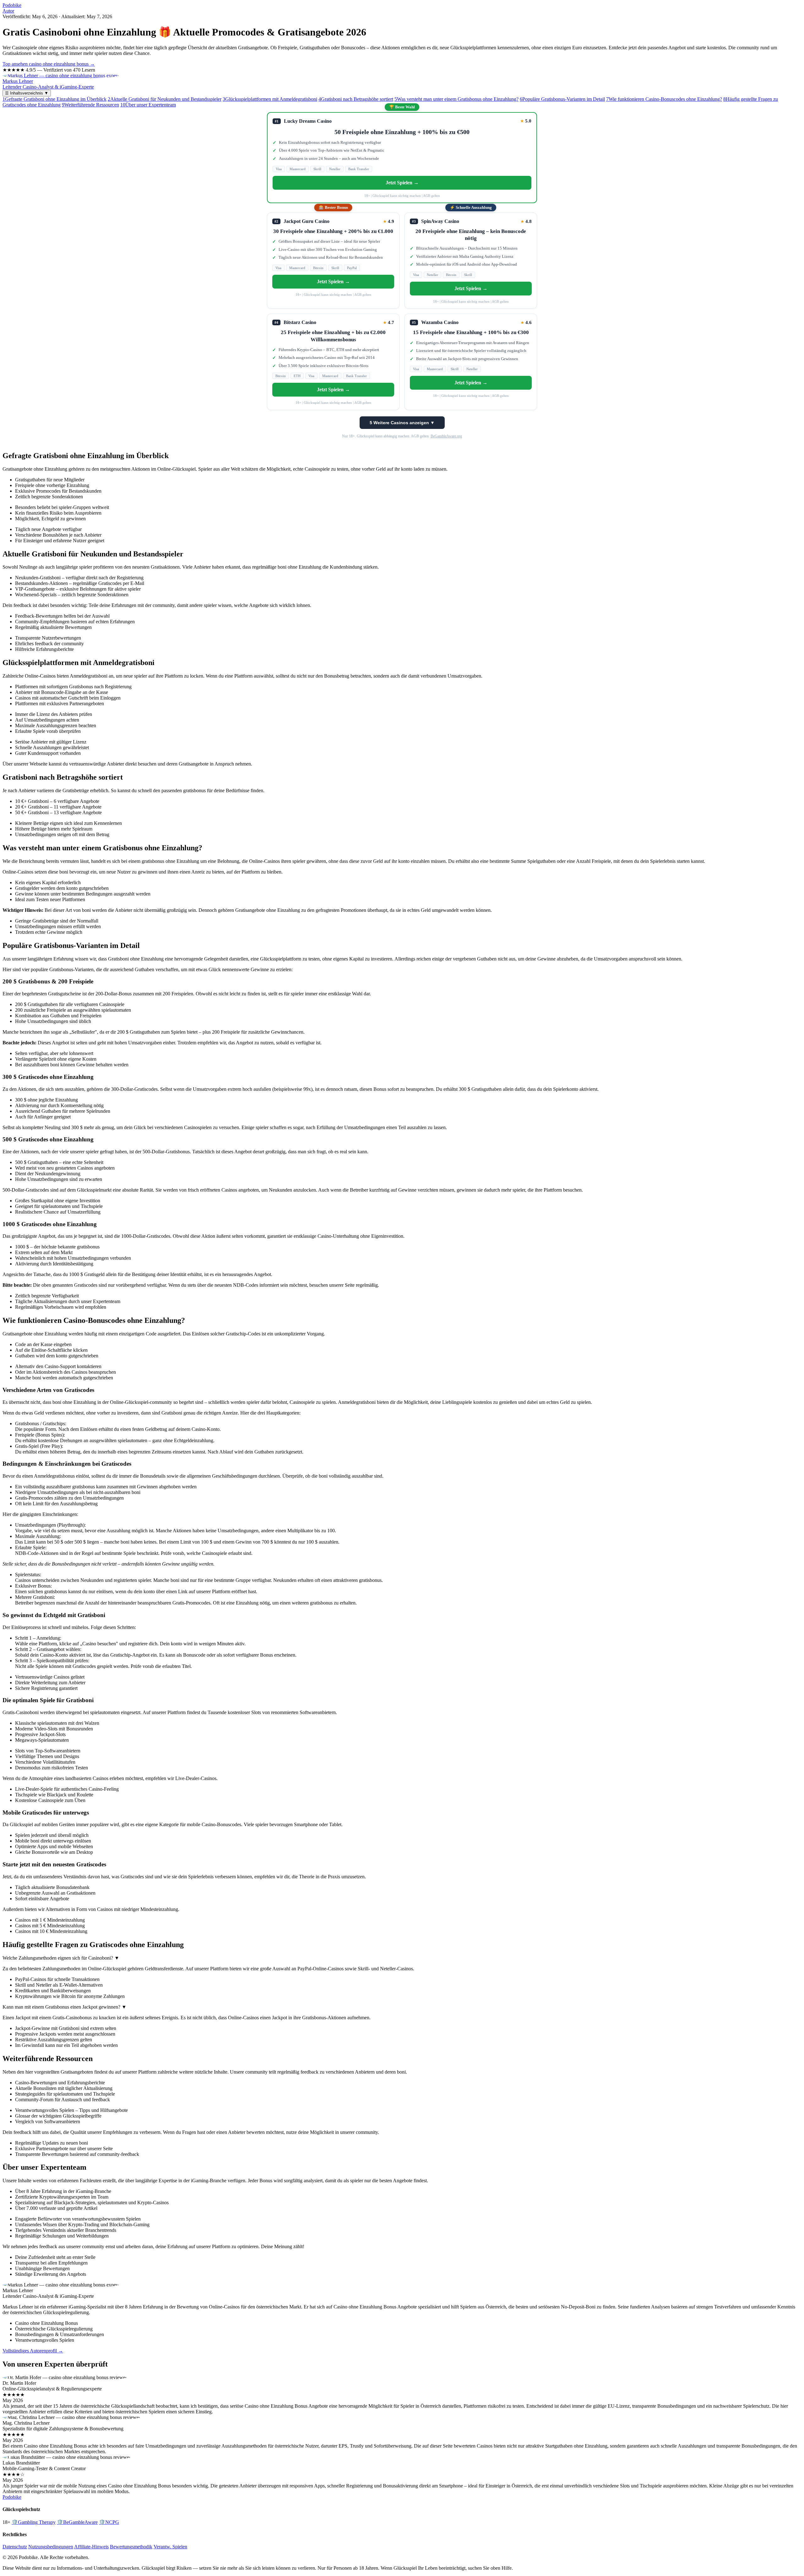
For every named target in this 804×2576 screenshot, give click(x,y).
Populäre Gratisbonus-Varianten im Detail (562, 99)
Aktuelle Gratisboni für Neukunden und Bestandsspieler (165, 99)
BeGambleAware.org (446, 436)
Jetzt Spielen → (402, 183)
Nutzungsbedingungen (51, 2547)
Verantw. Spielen (170, 2547)
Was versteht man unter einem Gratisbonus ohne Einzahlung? (456, 99)
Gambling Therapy (34, 2522)
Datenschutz (15, 2547)
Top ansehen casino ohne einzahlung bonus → (49, 64)
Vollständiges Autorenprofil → (33, 2351)
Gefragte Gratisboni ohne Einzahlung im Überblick (54, 99)
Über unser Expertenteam (148, 105)
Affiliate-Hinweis (91, 2547)
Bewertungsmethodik (131, 2547)
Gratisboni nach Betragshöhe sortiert (356, 99)
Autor (8, 11)
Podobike (12, 5)
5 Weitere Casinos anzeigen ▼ (402, 423)
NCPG (109, 2522)
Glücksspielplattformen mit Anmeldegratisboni (270, 99)
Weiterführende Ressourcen (90, 105)
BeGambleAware (77, 2522)
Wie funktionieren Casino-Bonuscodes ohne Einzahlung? (664, 99)
